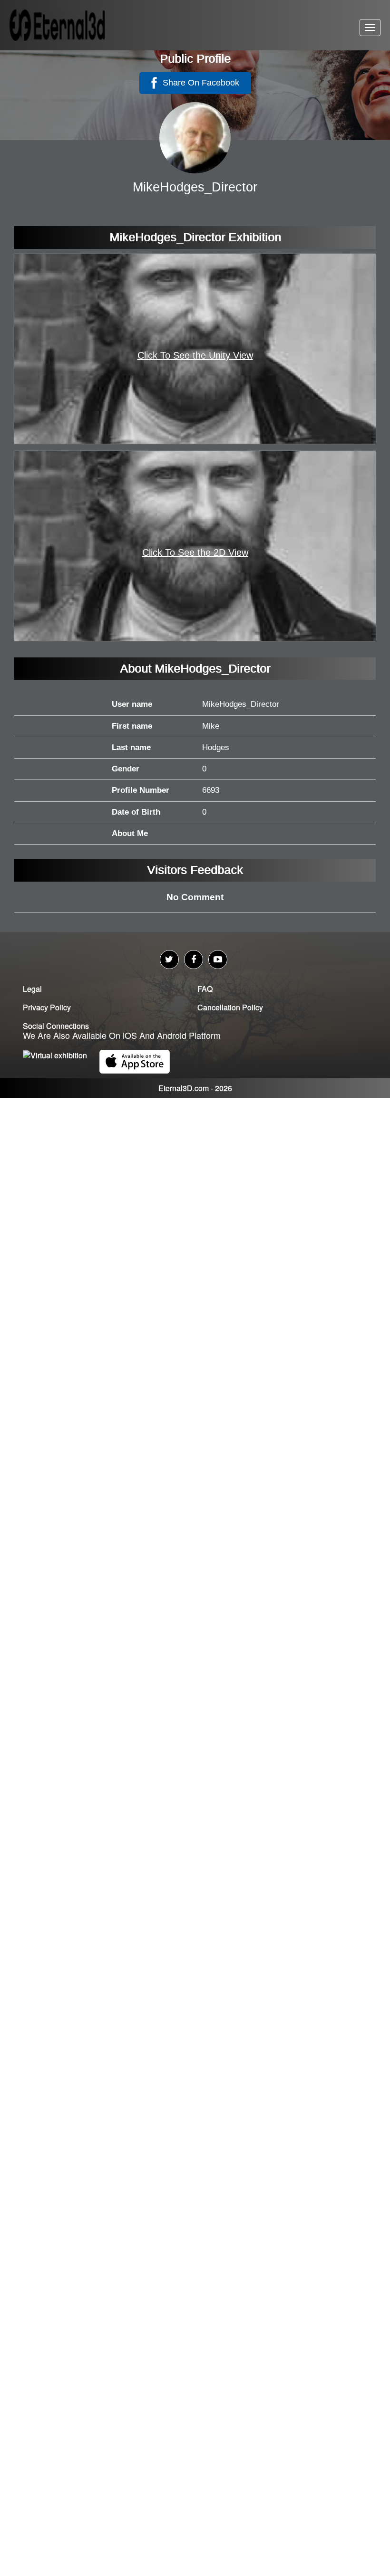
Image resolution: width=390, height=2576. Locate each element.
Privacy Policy (47, 1007)
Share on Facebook (200, 83)
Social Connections (56, 1026)
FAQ (205, 989)
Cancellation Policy (230, 1007)
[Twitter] (169, 960)
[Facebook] (194, 960)
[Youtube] (218, 960)
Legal (32, 989)
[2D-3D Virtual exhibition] (69, 25)
